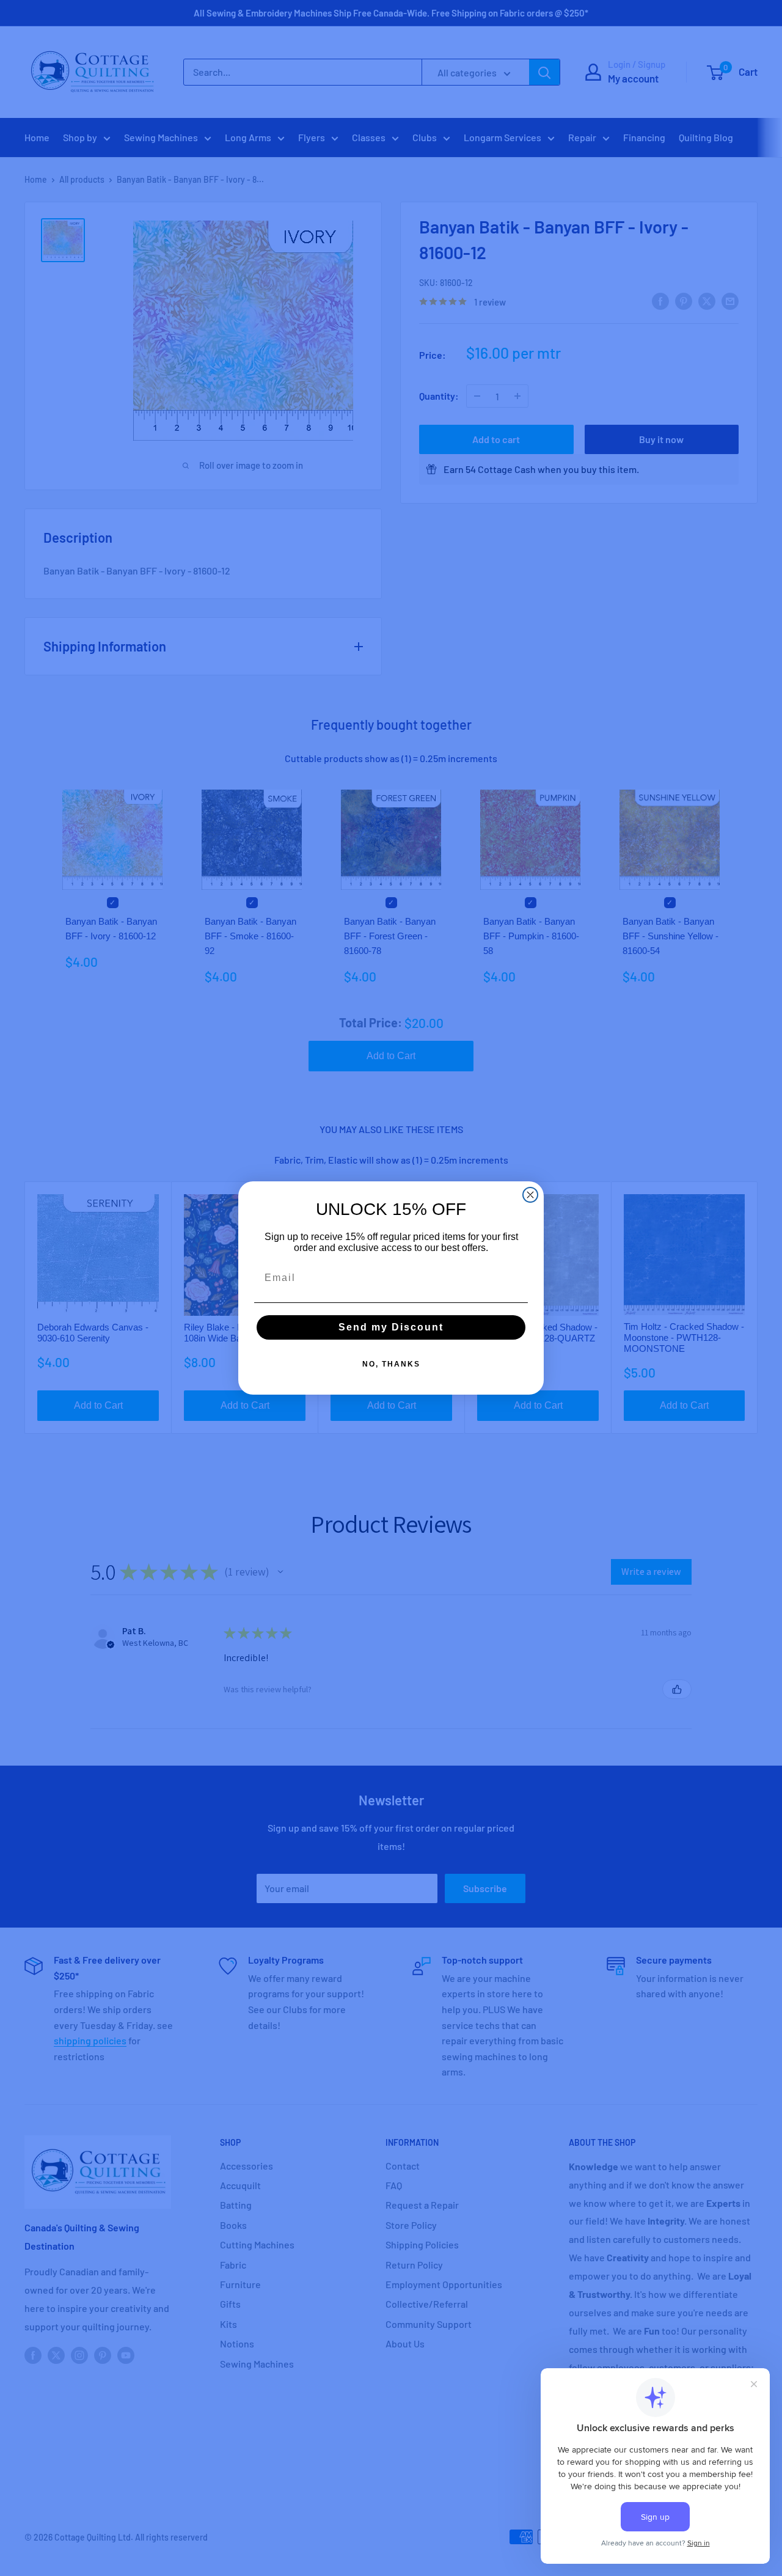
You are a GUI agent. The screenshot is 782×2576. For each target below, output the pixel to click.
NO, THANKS (391, 1364)
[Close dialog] (530, 1195)
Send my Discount (391, 1327)
